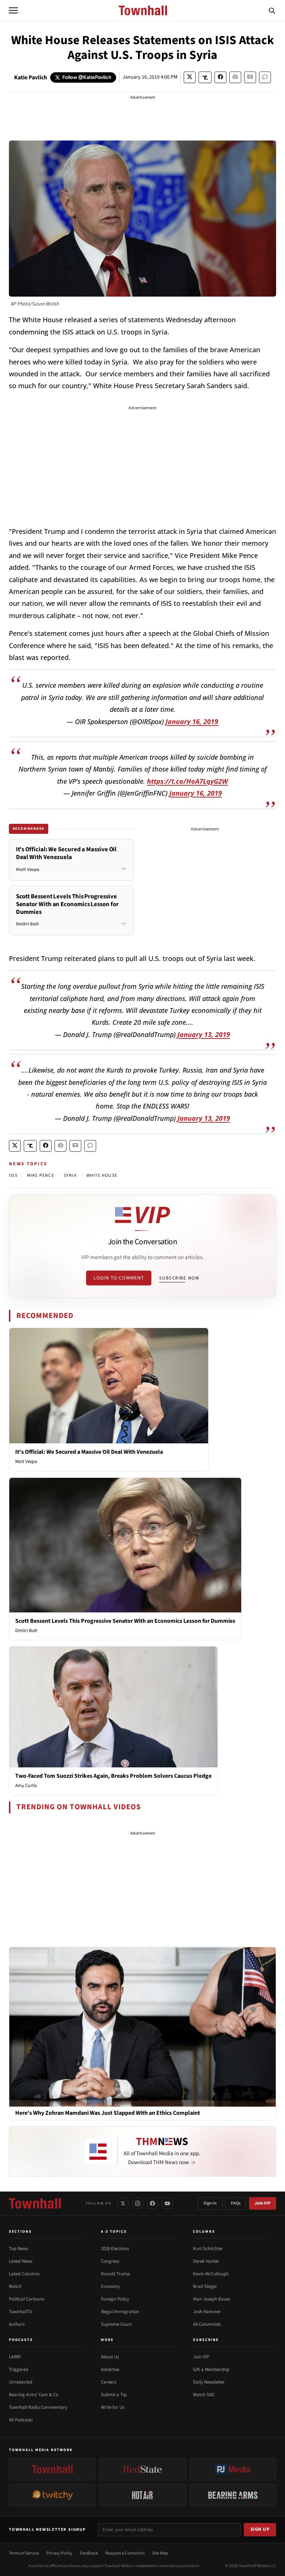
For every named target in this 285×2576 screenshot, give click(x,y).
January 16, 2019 (192, 721)
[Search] (272, 10)
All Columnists (207, 2324)
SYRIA (70, 1175)
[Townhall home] (35, 2203)
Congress (110, 2261)
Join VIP (263, 2203)
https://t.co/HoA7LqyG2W (187, 781)
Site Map (160, 2553)
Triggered (19, 2369)
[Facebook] (153, 2203)
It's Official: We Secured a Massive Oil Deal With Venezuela (89, 1452)
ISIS (13, 1175)
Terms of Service (24, 2553)
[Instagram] (138, 2203)
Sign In (210, 2203)
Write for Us (113, 2407)
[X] (123, 2203)
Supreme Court (116, 2324)
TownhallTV (21, 2312)
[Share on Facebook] (220, 77)
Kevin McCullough (211, 2274)
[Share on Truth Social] (205, 77)
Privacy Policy (59, 2553)
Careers (109, 2382)
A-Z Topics (114, 2232)
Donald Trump (115, 2274)
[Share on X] (190, 77)
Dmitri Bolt (26, 1631)
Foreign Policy (115, 2299)
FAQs (236, 2203)
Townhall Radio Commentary (38, 2407)
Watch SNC (204, 2395)
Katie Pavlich (31, 77)
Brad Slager (205, 2286)
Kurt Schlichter (208, 2249)
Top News (18, 2249)
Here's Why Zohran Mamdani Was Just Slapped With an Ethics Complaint (108, 2113)
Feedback (89, 2553)
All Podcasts (21, 2420)
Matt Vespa (26, 1462)
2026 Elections (115, 2249)
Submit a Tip (114, 2395)
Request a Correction (125, 2553)
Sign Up (260, 2529)
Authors (17, 2324)
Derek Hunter (206, 2261)
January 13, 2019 (204, 1034)
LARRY (15, 2357)
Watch (15, 2286)
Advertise (110, 2369)
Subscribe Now (179, 1278)
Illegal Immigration (120, 2312)
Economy (110, 2286)
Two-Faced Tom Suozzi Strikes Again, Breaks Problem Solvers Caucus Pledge (113, 1776)
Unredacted (21, 2382)
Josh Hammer (207, 2312)
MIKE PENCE (41, 1175)
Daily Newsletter (209, 2382)
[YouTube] (167, 2203)
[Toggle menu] (13, 10)
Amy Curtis (26, 1786)
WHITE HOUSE (102, 1175)
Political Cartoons (27, 2299)
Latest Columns (24, 2274)
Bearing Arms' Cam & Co (34, 2395)
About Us (110, 2357)
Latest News (21, 2261)
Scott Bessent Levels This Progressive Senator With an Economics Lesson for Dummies (125, 1621)
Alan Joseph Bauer (212, 2299)
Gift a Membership (211, 2369)
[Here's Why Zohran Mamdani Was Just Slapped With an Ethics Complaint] (142, 2027)
